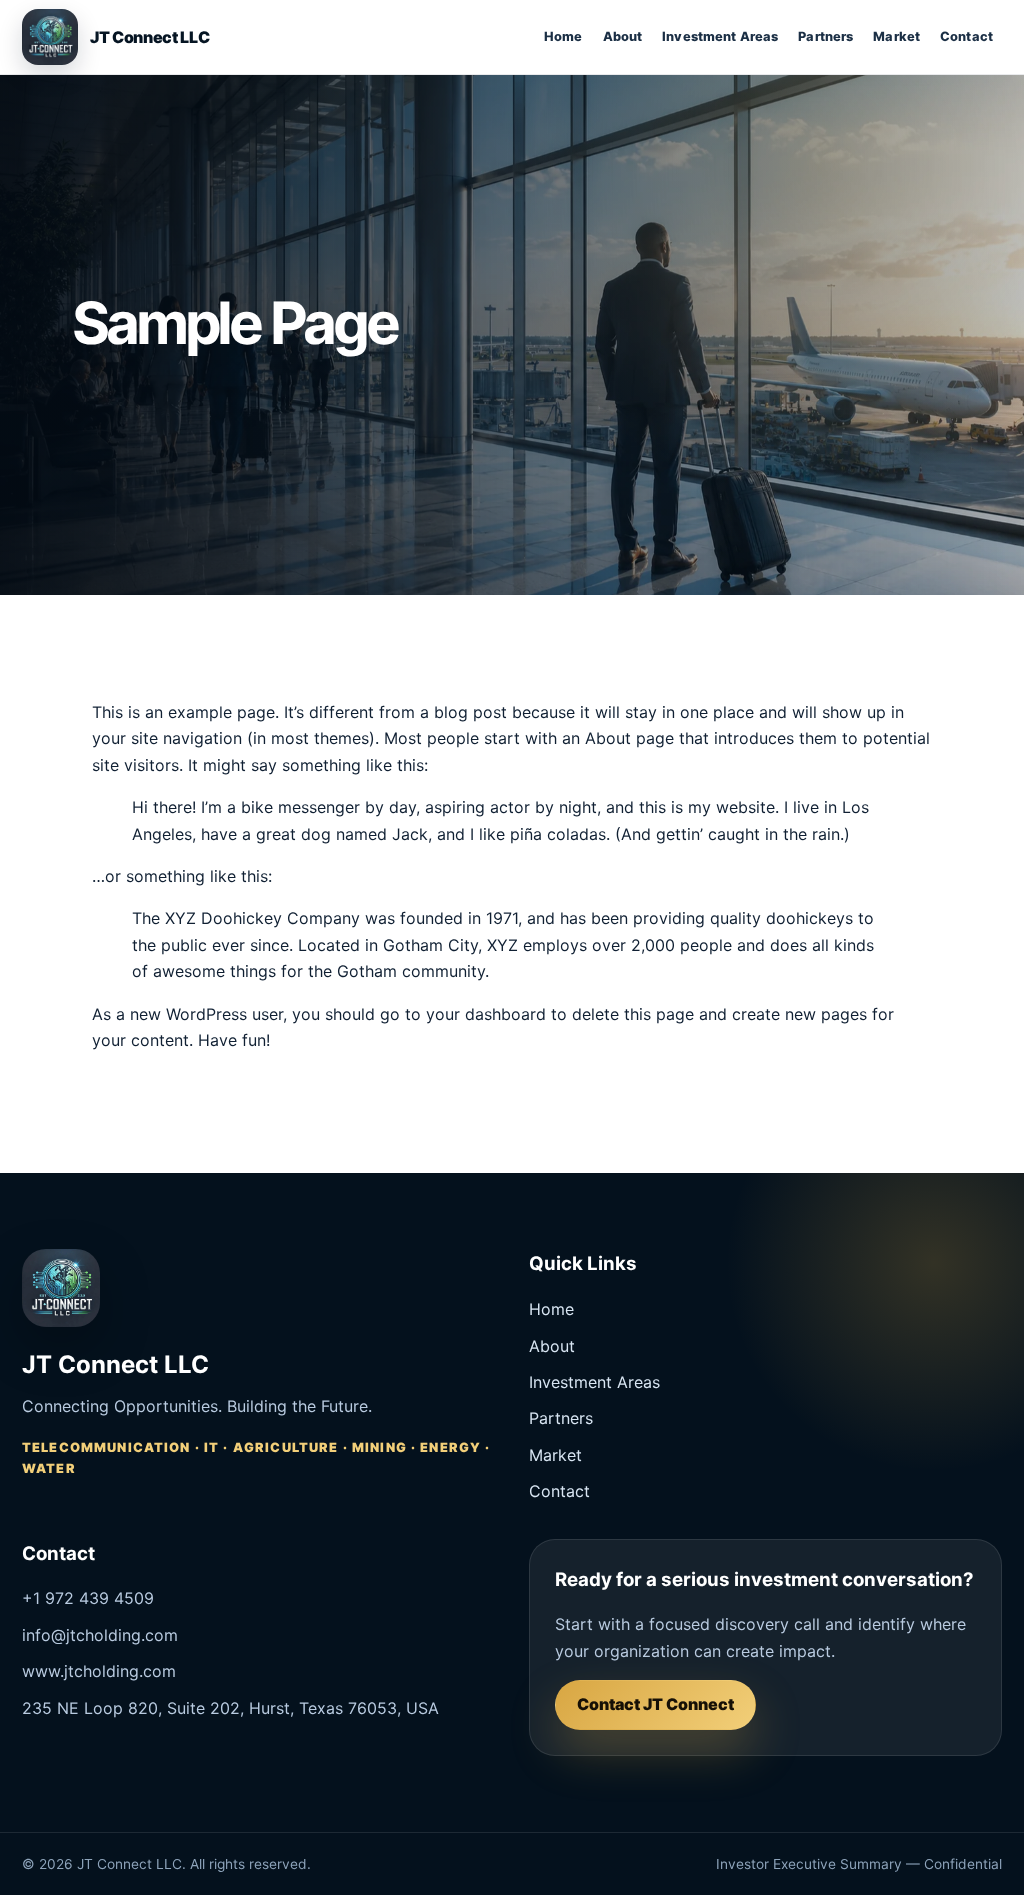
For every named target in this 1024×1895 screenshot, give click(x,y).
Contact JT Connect (655, 1704)
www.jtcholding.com (99, 1671)
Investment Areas (720, 36)
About (623, 36)
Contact (966, 36)
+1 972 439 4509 (88, 1598)
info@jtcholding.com (100, 1635)
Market (896, 36)
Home (563, 36)
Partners (825, 36)
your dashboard (486, 1014)
